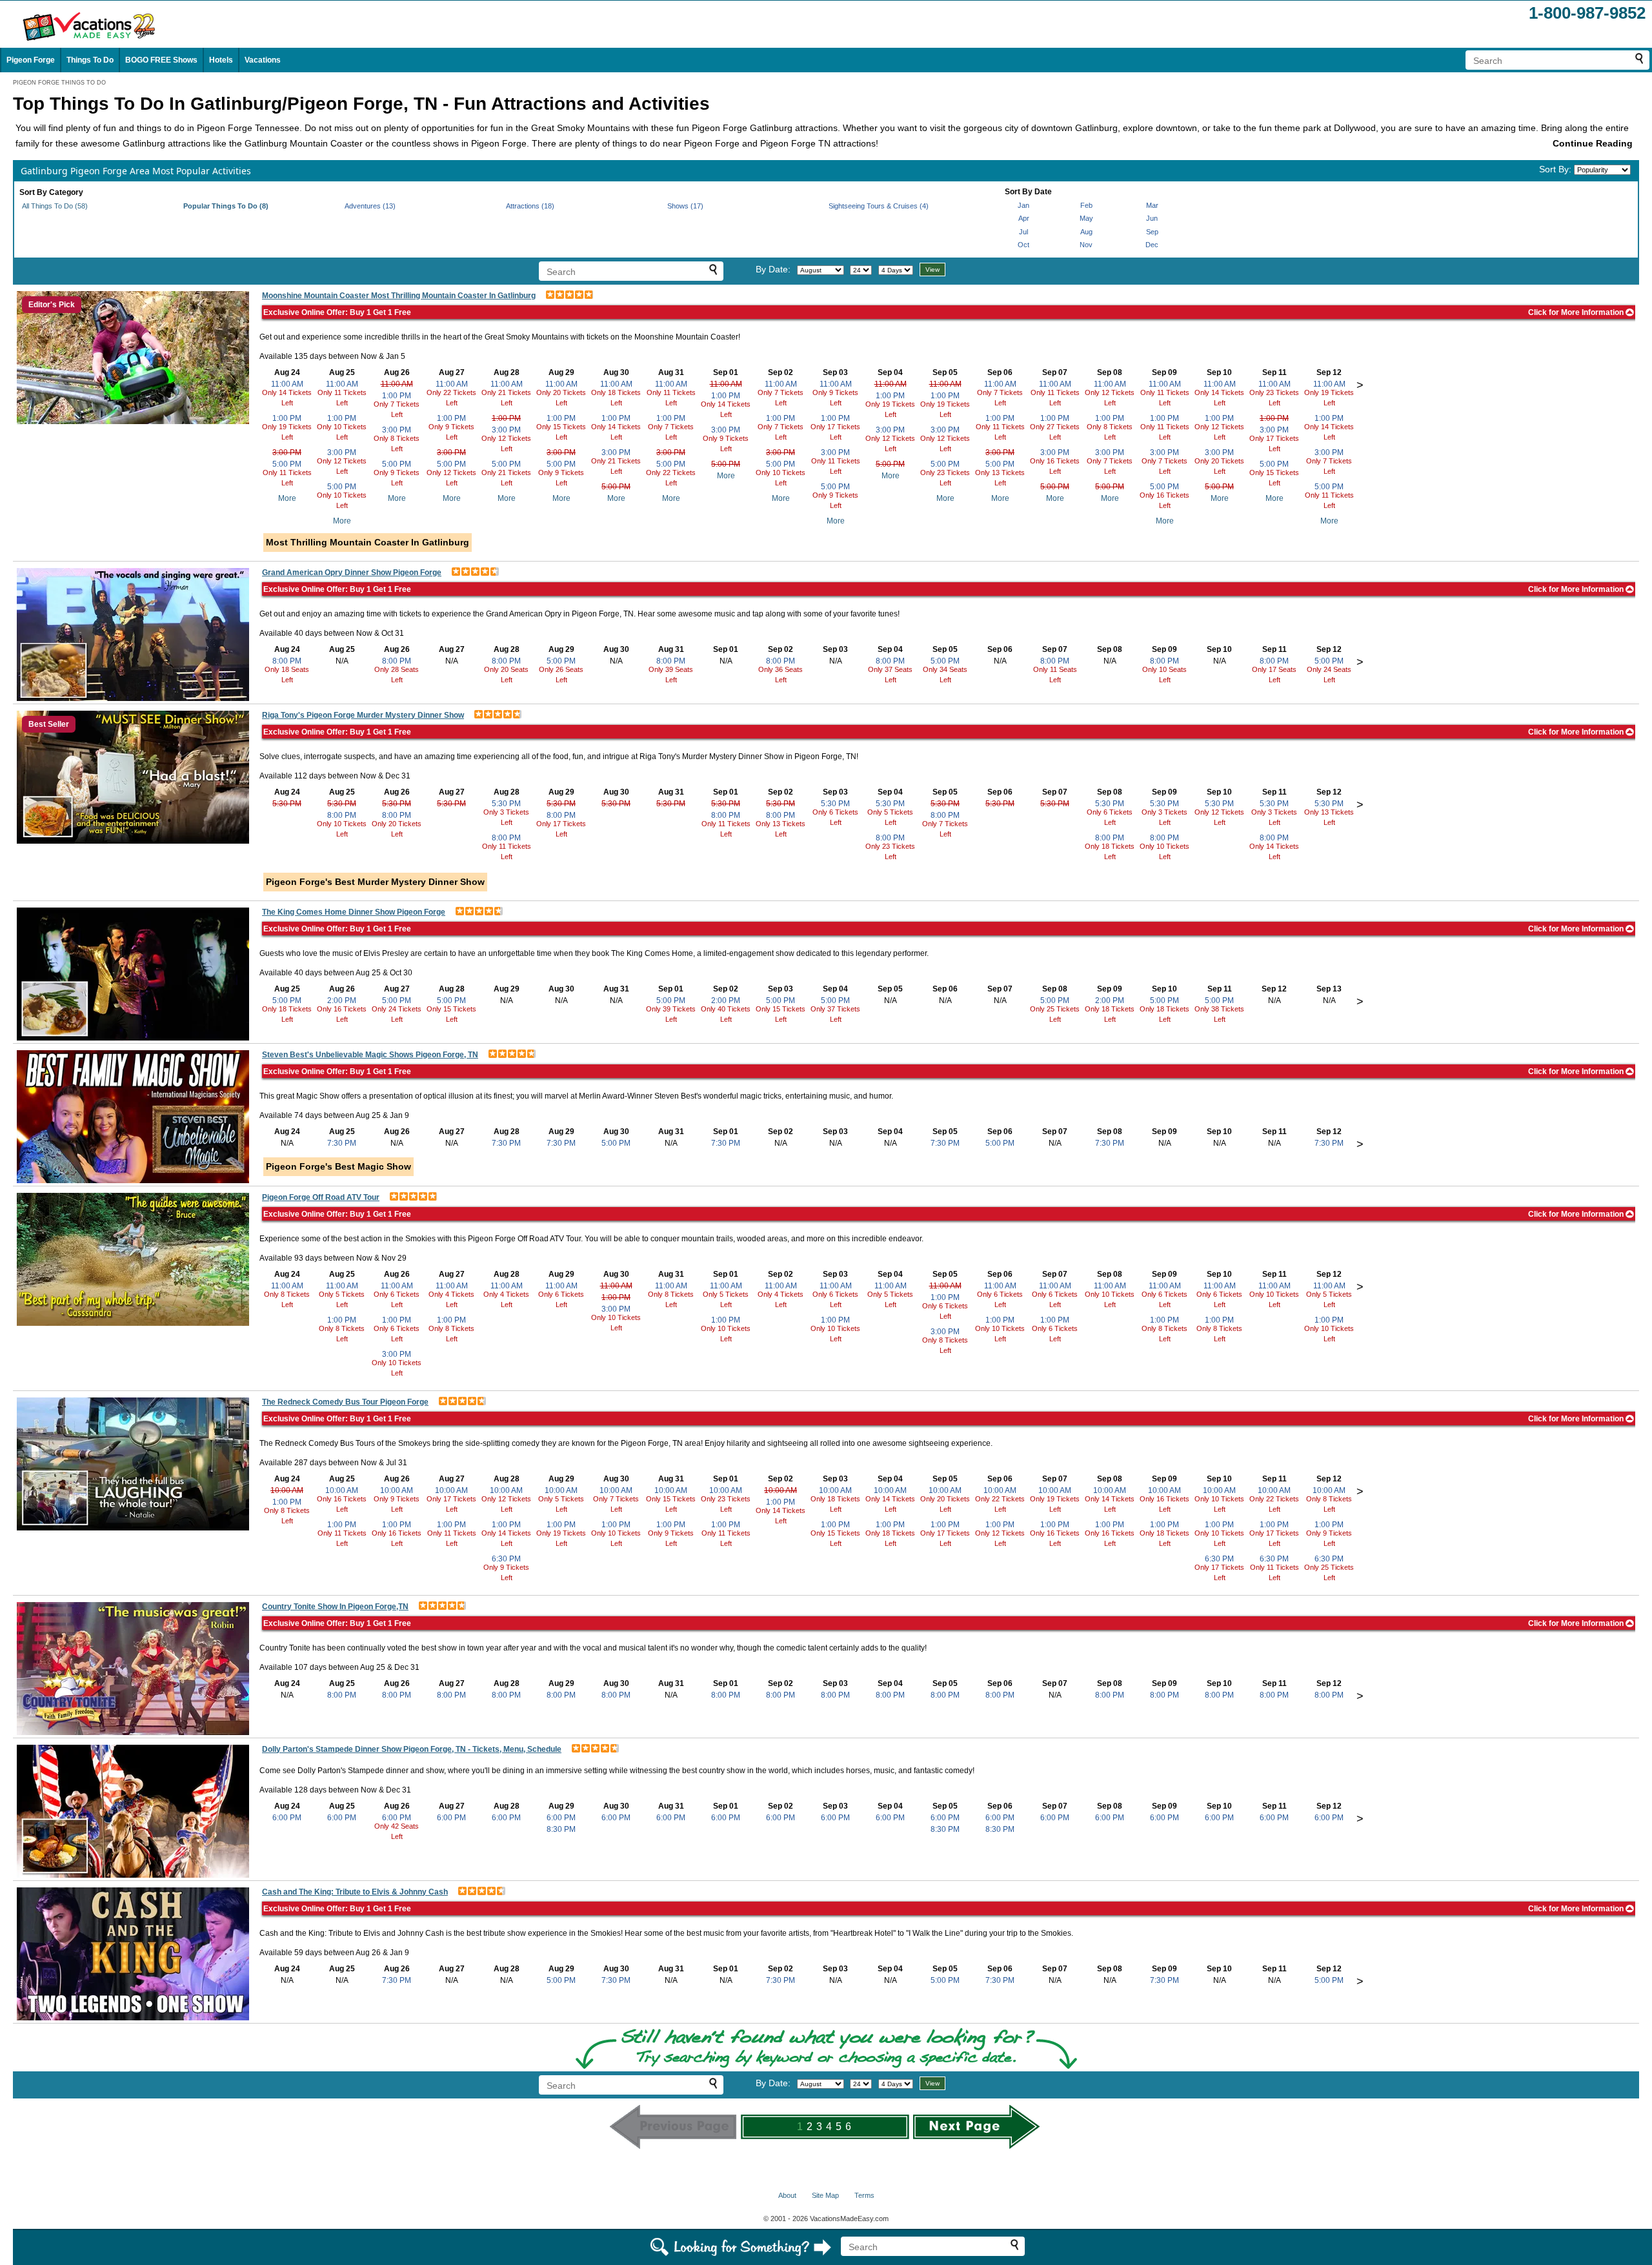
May (1086, 218)
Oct (1023, 245)
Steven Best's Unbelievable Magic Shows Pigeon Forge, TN (370, 1055)
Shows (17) (685, 206)
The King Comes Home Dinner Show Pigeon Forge (354, 912)
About (787, 2195)
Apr (1024, 218)
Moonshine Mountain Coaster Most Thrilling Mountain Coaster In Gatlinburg (399, 296)
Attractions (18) (530, 206)
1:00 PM (287, 418)
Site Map (825, 2195)
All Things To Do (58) (55, 206)
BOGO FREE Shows (161, 60)
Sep (1152, 232)
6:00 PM (287, 1818)
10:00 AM (287, 1490)
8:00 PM (287, 661)
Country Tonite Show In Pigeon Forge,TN (335, 1607)
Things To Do (90, 60)
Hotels (221, 60)
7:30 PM (342, 1143)
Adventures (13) (370, 206)
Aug (1086, 232)
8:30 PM (561, 1829)
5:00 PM (287, 464)
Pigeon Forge (31, 60)
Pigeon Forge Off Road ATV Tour (321, 1197)
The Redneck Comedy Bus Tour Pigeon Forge (345, 1402)
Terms (864, 2195)
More (287, 498)
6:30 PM (506, 1559)
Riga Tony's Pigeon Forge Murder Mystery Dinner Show (363, 715)
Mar (1152, 205)
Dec (1152, 245)
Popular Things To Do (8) (226, 206)
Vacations (263, 60)
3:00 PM (287, 452)
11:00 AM (287, 384)
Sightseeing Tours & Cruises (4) (879, 206)
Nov (1086, 245)
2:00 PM (342, 1000)
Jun (1152, 218)
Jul (1023, 232)
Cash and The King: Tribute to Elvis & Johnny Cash (355, 1892)
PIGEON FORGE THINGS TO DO (59, 83)
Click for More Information (1577, 312)
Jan (1023, 205)
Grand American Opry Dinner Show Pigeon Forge (352, 573)
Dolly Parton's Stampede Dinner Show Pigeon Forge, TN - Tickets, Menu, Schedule (412, 1749)
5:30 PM (287, 804)
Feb (1086, 205)
